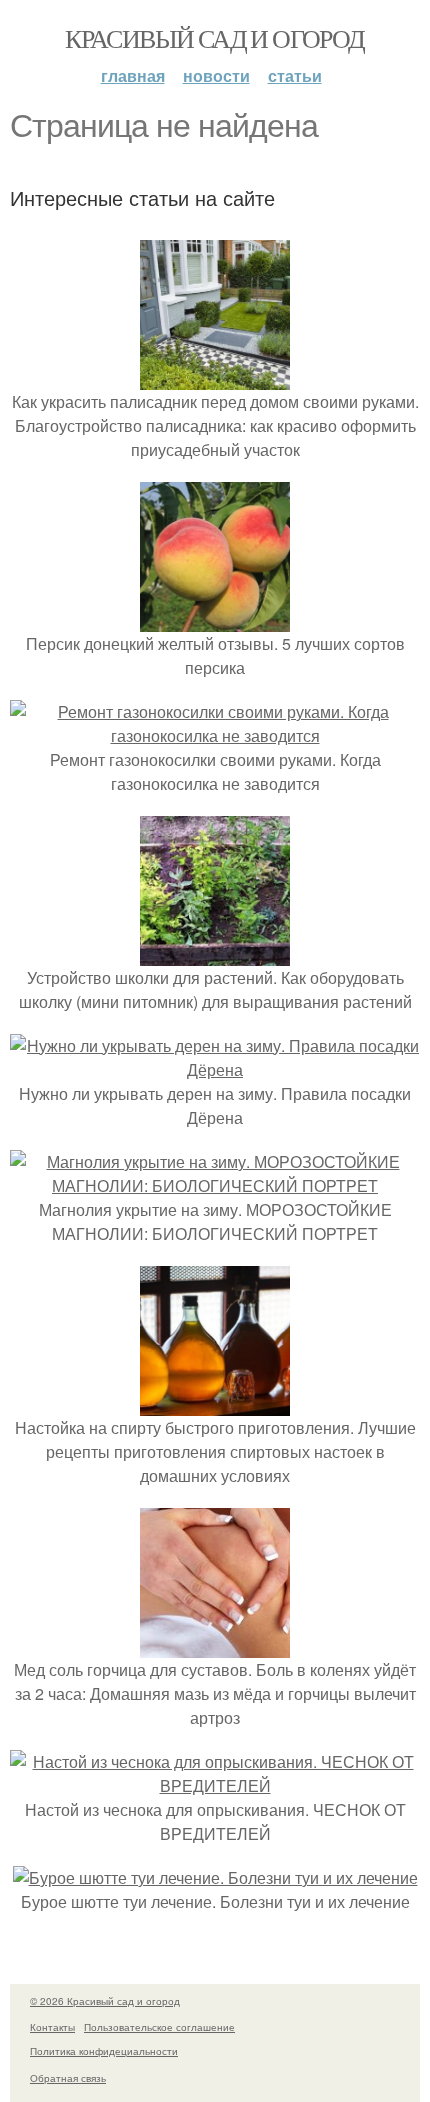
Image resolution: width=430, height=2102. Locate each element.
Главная (133, 75)
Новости (216, 75)
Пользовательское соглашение (159, 2027)
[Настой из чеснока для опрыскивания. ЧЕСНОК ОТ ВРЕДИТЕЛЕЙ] (215, 1785)
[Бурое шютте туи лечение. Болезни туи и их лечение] (215, 1877)
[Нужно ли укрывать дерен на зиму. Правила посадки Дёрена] (215, 1069)
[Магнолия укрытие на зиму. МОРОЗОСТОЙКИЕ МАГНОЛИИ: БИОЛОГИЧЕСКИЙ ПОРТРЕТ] (215, 1185)
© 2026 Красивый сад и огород (105, 2001)
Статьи (295, 75)
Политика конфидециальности (104, 2051)
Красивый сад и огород (214, 38)
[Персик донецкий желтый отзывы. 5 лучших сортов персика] (215, 619)
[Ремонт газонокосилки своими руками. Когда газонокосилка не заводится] (215, 735)
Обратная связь (68, 2078)
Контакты (52, 2027)
